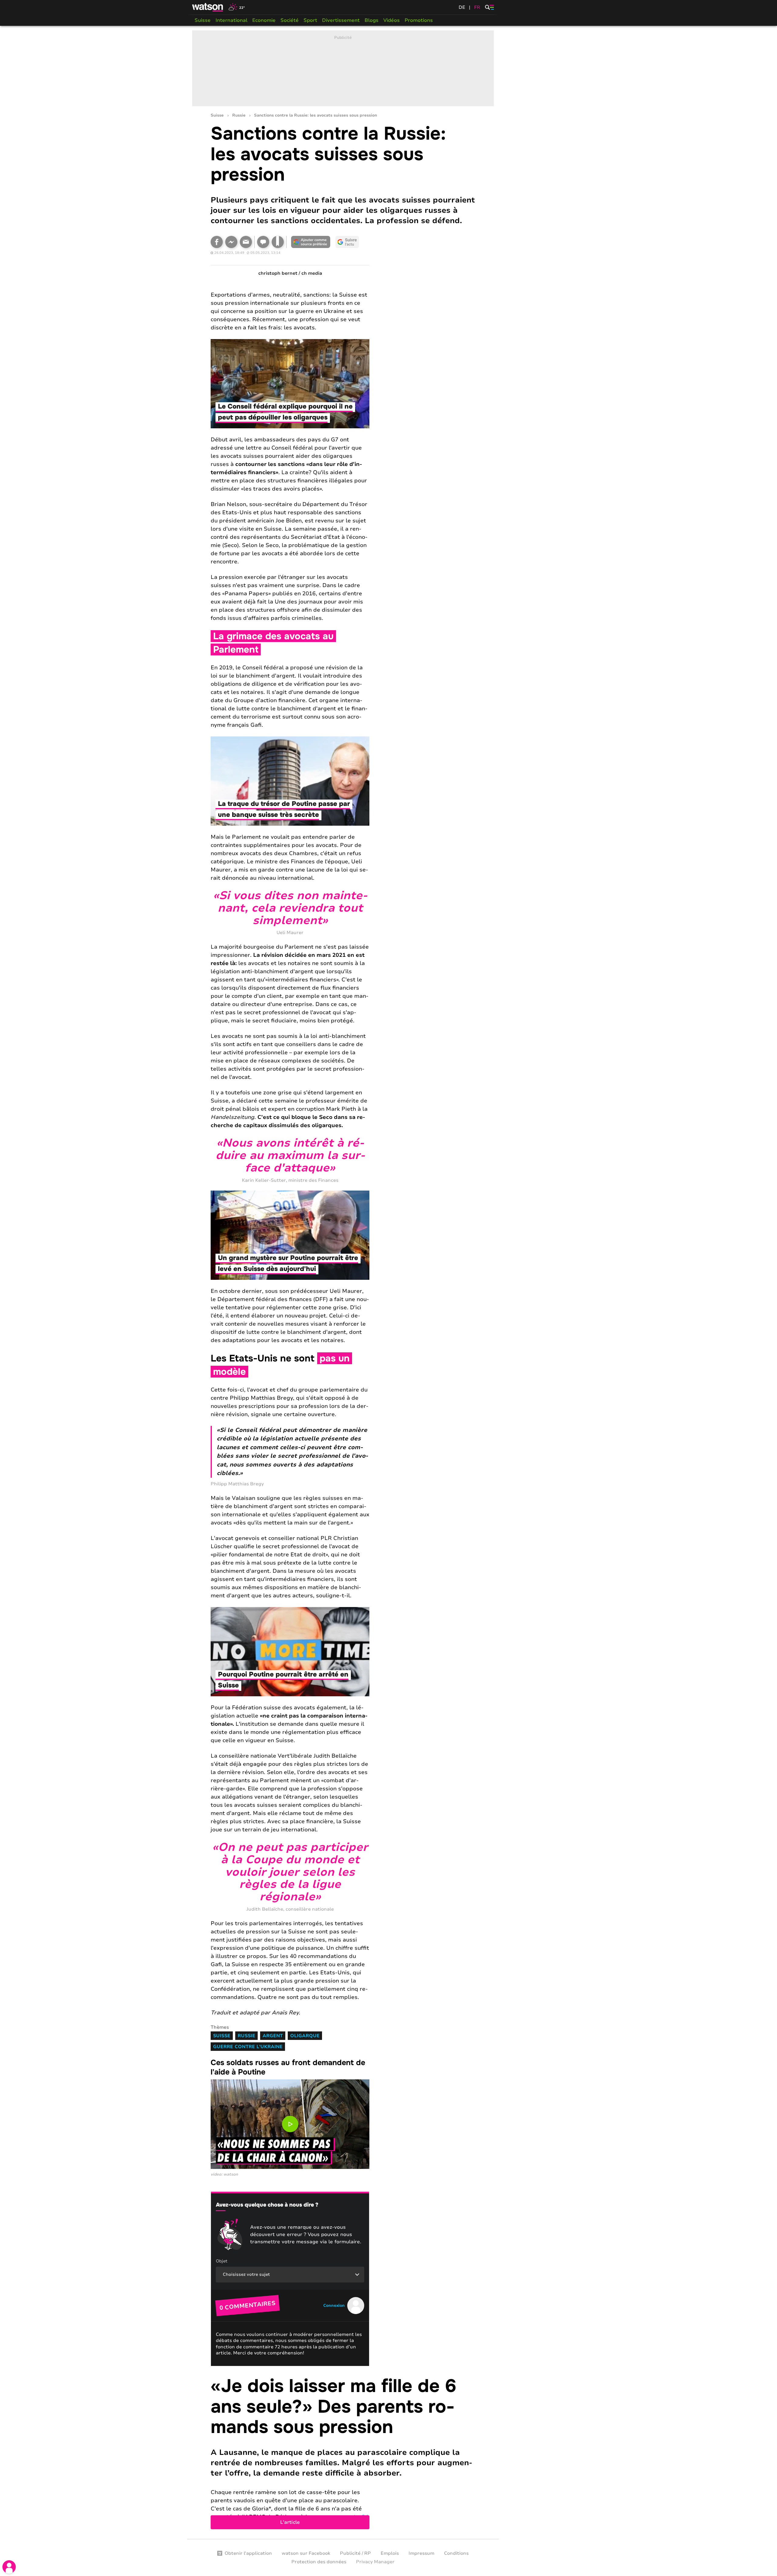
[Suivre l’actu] (347, 242)
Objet (222, 2261)
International (231, 20)
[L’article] (343, 2453)
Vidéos (392, 20)
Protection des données (319, 2562)
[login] (9, 2567)
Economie (264, 20)
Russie (239, 116)
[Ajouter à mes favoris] (278, 242)
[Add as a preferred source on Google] (311, 242)
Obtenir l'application (248, 2553)
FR (477, 7)
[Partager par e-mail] (246, 242)
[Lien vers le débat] (263, 242)
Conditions (456, 2553)
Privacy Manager (375, 2562)
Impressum (421, 2553)
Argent (273, 2036)
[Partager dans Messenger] (231, 242)
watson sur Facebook (306, 2553)
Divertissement (341, 20)
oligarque (305, 2036)
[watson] (208, 7)
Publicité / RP (355, 2553)
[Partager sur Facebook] (217, 242)
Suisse (203, 20)
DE (462, 7)
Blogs (372, 20)
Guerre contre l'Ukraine (248, 2047)
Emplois (390, 2553)
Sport (310, 20)
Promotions (419, 20)
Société (290, 20)
